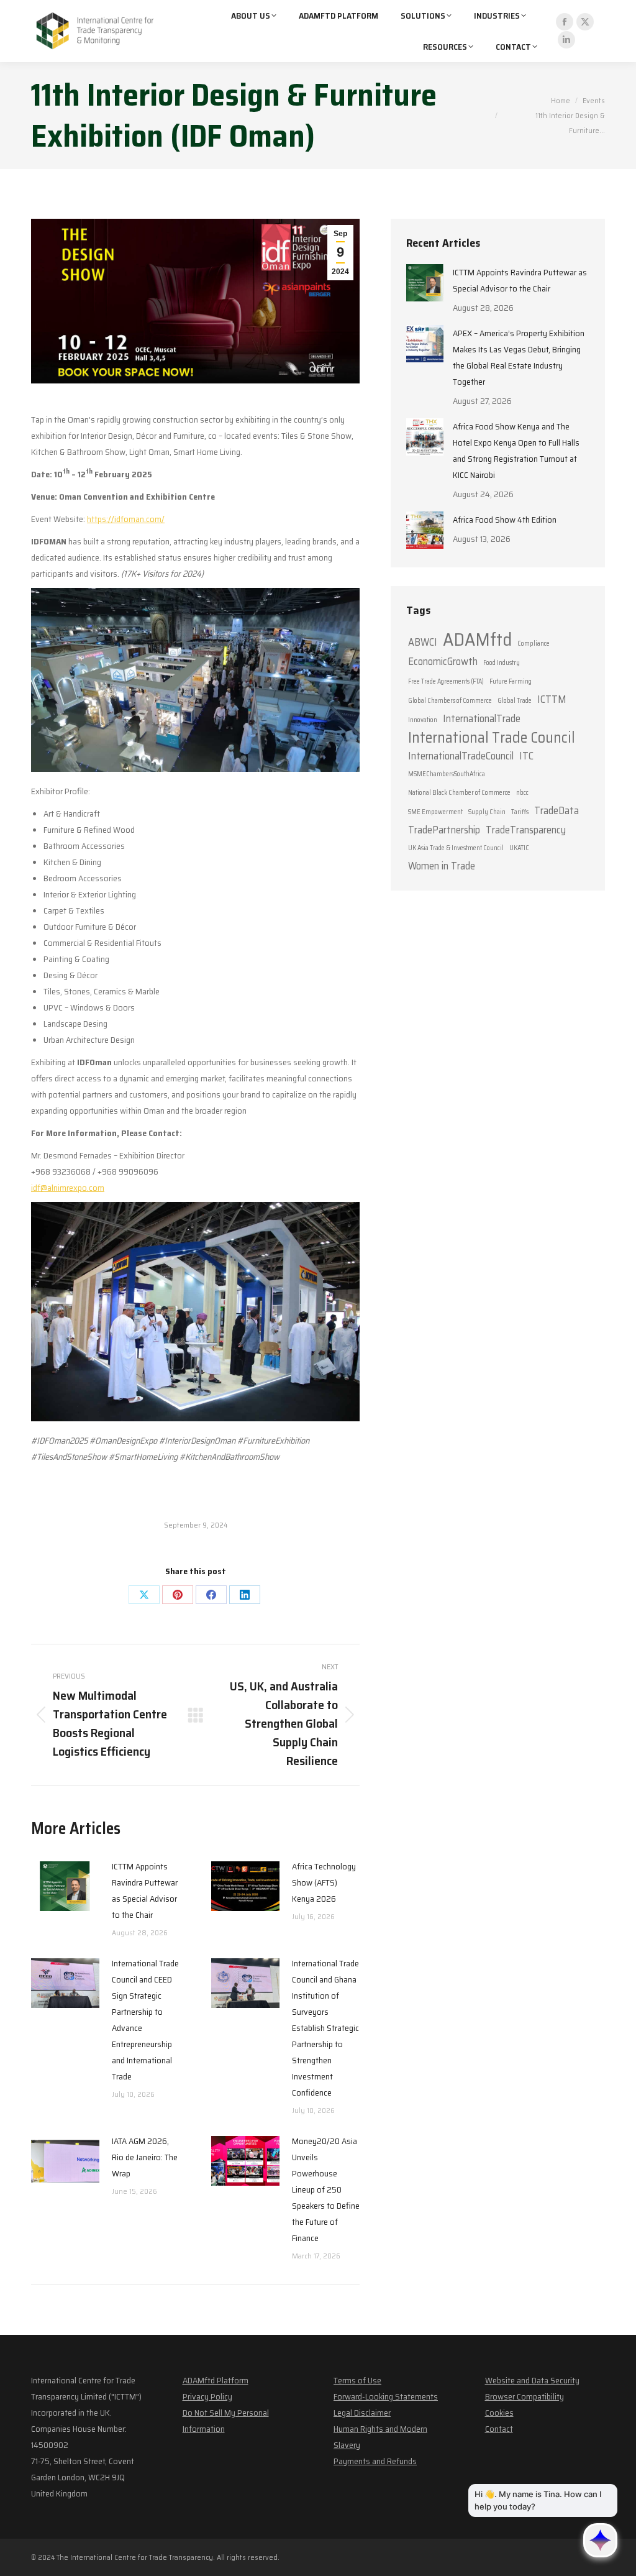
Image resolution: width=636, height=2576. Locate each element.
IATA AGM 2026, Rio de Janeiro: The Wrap (145, 2157)
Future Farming (511, 681)
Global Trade (515, 701)
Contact (499, 2429)
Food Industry (502, 663)
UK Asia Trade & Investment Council (456, 848)
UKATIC (519, 848)
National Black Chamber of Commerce (459, 793)
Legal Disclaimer (362, 2413)
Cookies (499, 2413)
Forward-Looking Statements (386, 2396)
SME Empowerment (435, 812)
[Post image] (65, 1886)
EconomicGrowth (443, 661)
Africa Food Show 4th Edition (505, 520)
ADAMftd (477, 639)
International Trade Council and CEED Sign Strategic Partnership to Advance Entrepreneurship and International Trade (145, 2020)
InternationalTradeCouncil (461, 756)
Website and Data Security (532, 2380)
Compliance (534, 644)
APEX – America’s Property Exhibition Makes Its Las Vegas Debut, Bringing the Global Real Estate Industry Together (519, 357)
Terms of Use (357, 2380)
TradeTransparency (526, 830)
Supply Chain (487, 812)
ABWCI (423, 642)
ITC (526, 756)
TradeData (556, 810)
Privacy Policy (207, 2396)
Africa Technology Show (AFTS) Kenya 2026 (324, 1882)
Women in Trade (442, 866)
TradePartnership (444, 830)
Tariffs (520, 812)
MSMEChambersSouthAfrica (447, 774)
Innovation (423, 720)
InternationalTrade (482, 718)
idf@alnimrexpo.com (68, 1188)
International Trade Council (492, 738)
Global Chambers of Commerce (450, 701)
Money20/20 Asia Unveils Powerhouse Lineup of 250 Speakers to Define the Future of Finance (326, 2189)
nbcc (522, 793)
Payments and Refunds (375, 2461)
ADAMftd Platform (216, 2380)
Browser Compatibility (525, 2396)
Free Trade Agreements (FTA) (446, 681)
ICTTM (552, 699)
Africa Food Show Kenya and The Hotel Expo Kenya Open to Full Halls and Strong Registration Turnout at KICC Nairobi (516, 451)
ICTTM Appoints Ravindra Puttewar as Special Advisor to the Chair (145, 1891)
